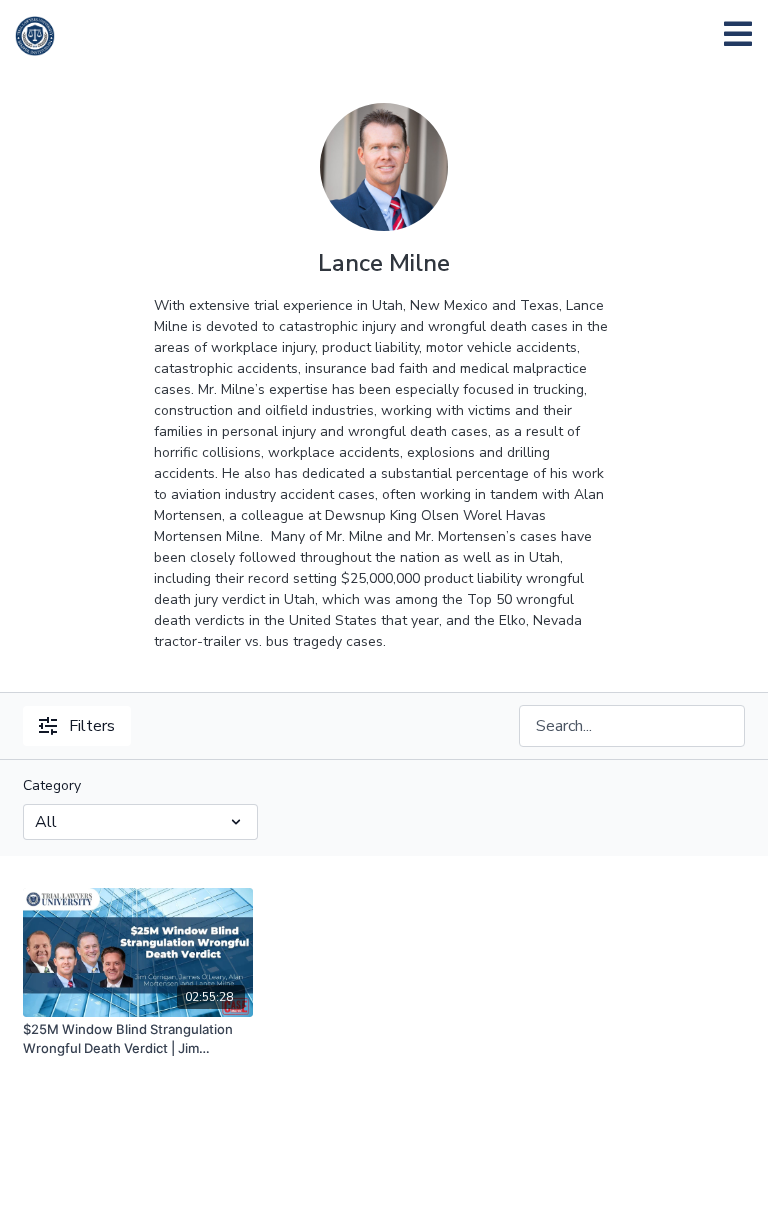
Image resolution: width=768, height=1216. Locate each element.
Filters (92, 726)
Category (52, 785)
